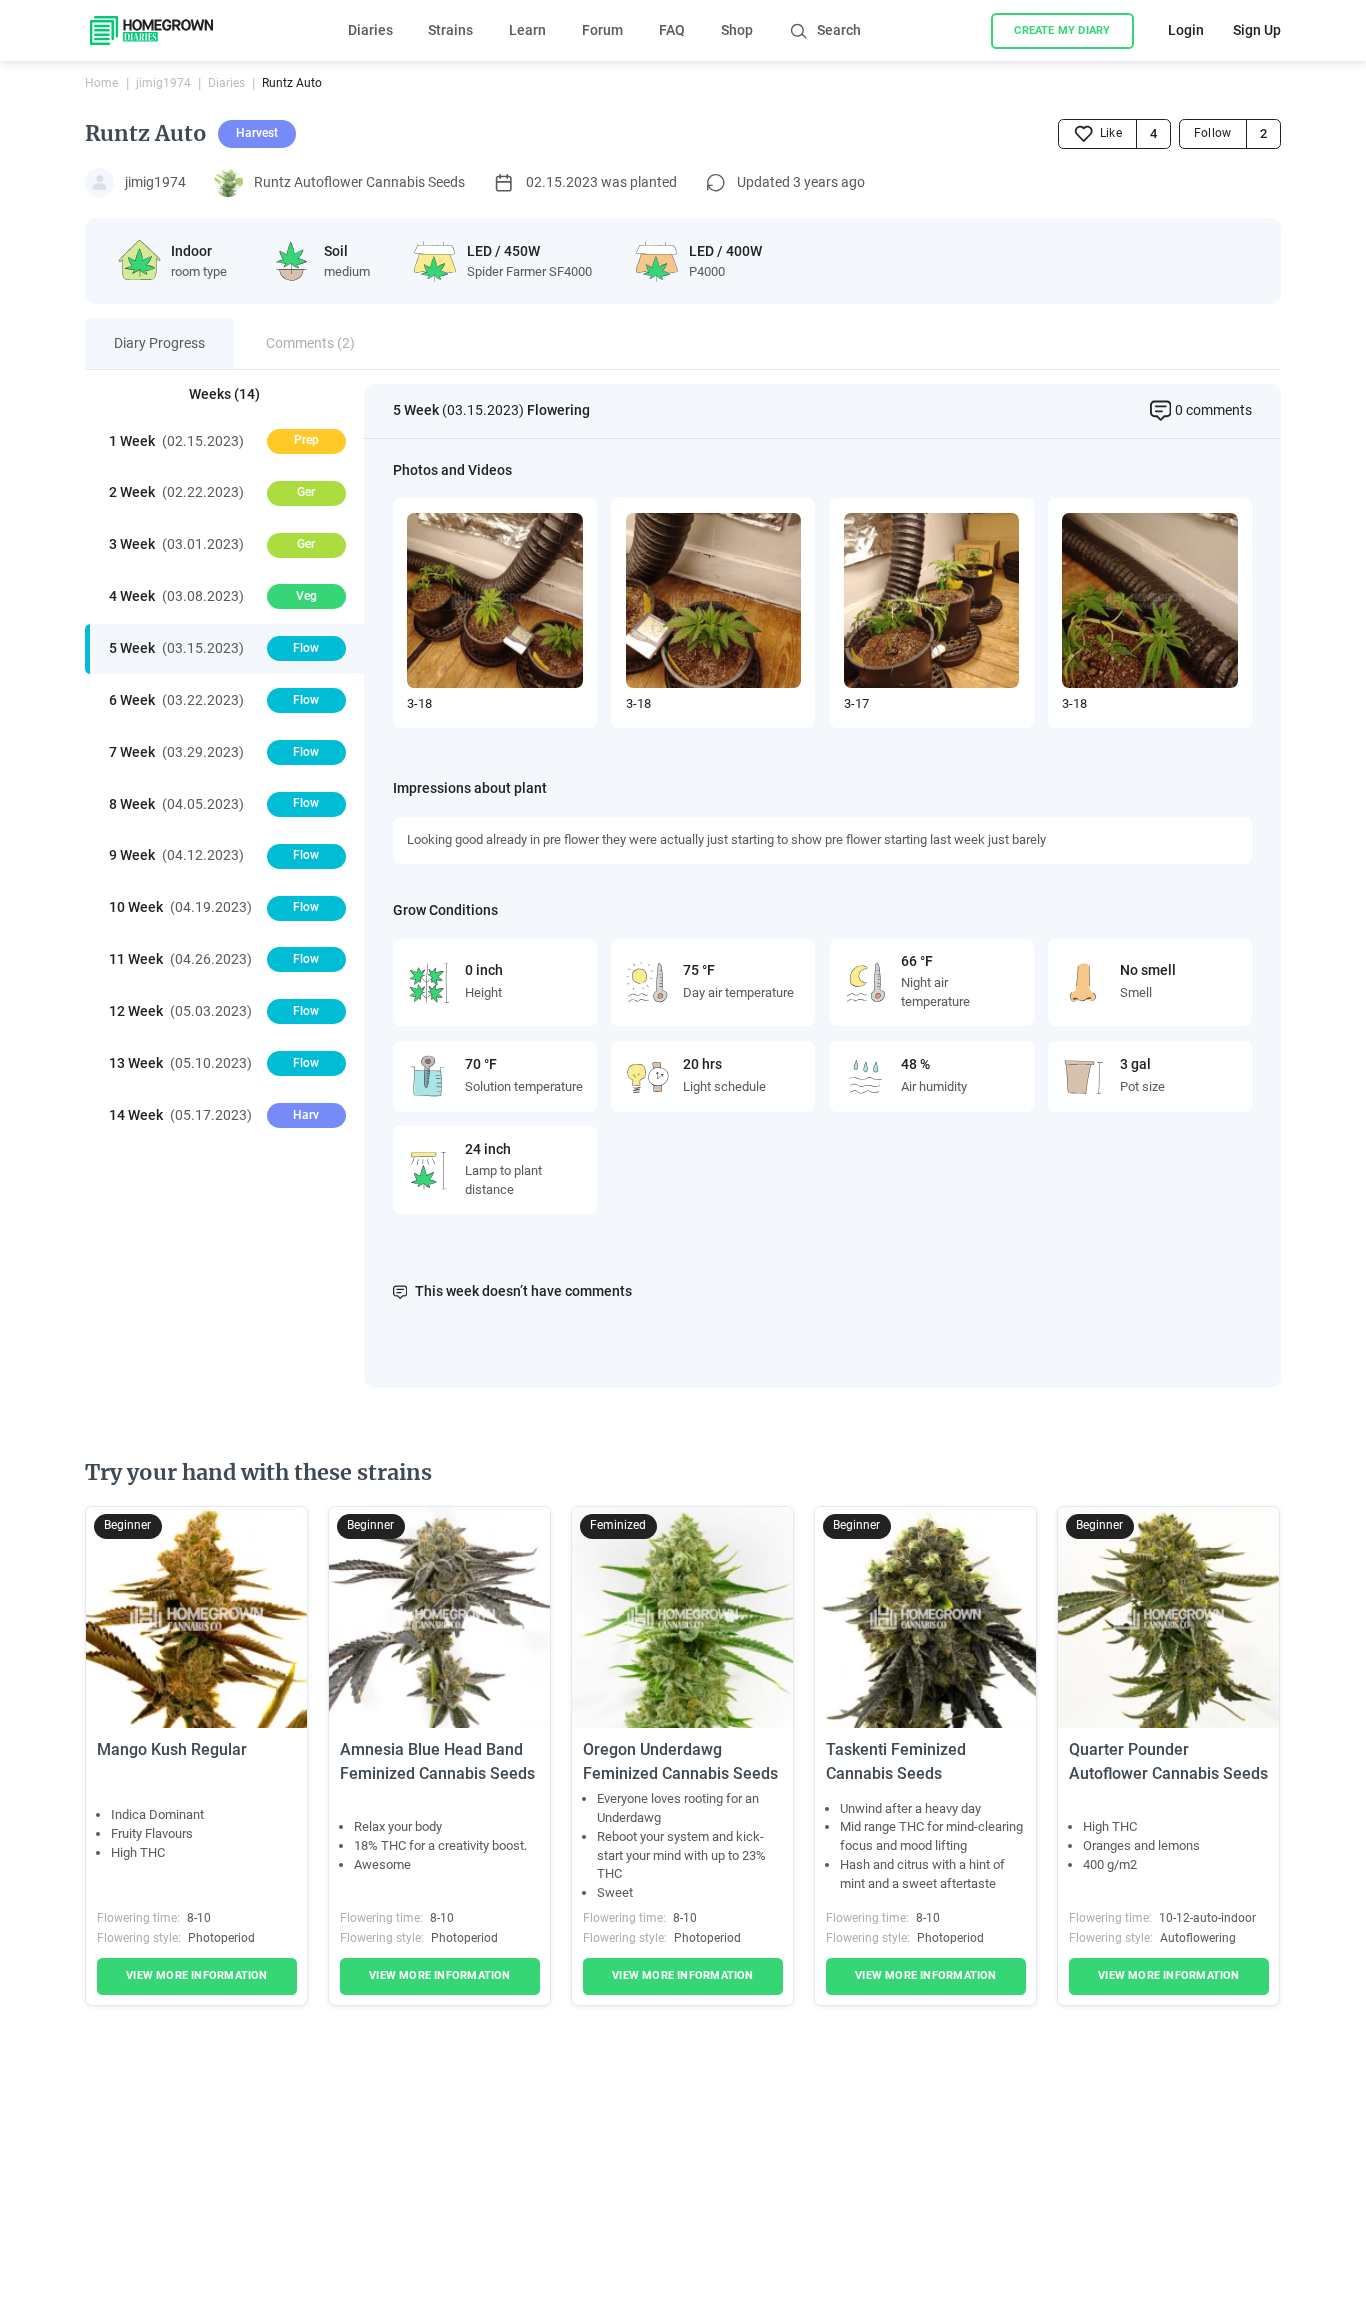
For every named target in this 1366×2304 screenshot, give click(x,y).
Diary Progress (159, 343)
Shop (737, 30)
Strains (450, 30)
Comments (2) (310, 343)
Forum (602, 30)
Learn (527, 30)
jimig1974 (163, 83)
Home (101, 83)
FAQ (672, 30)
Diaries (370, 30)
